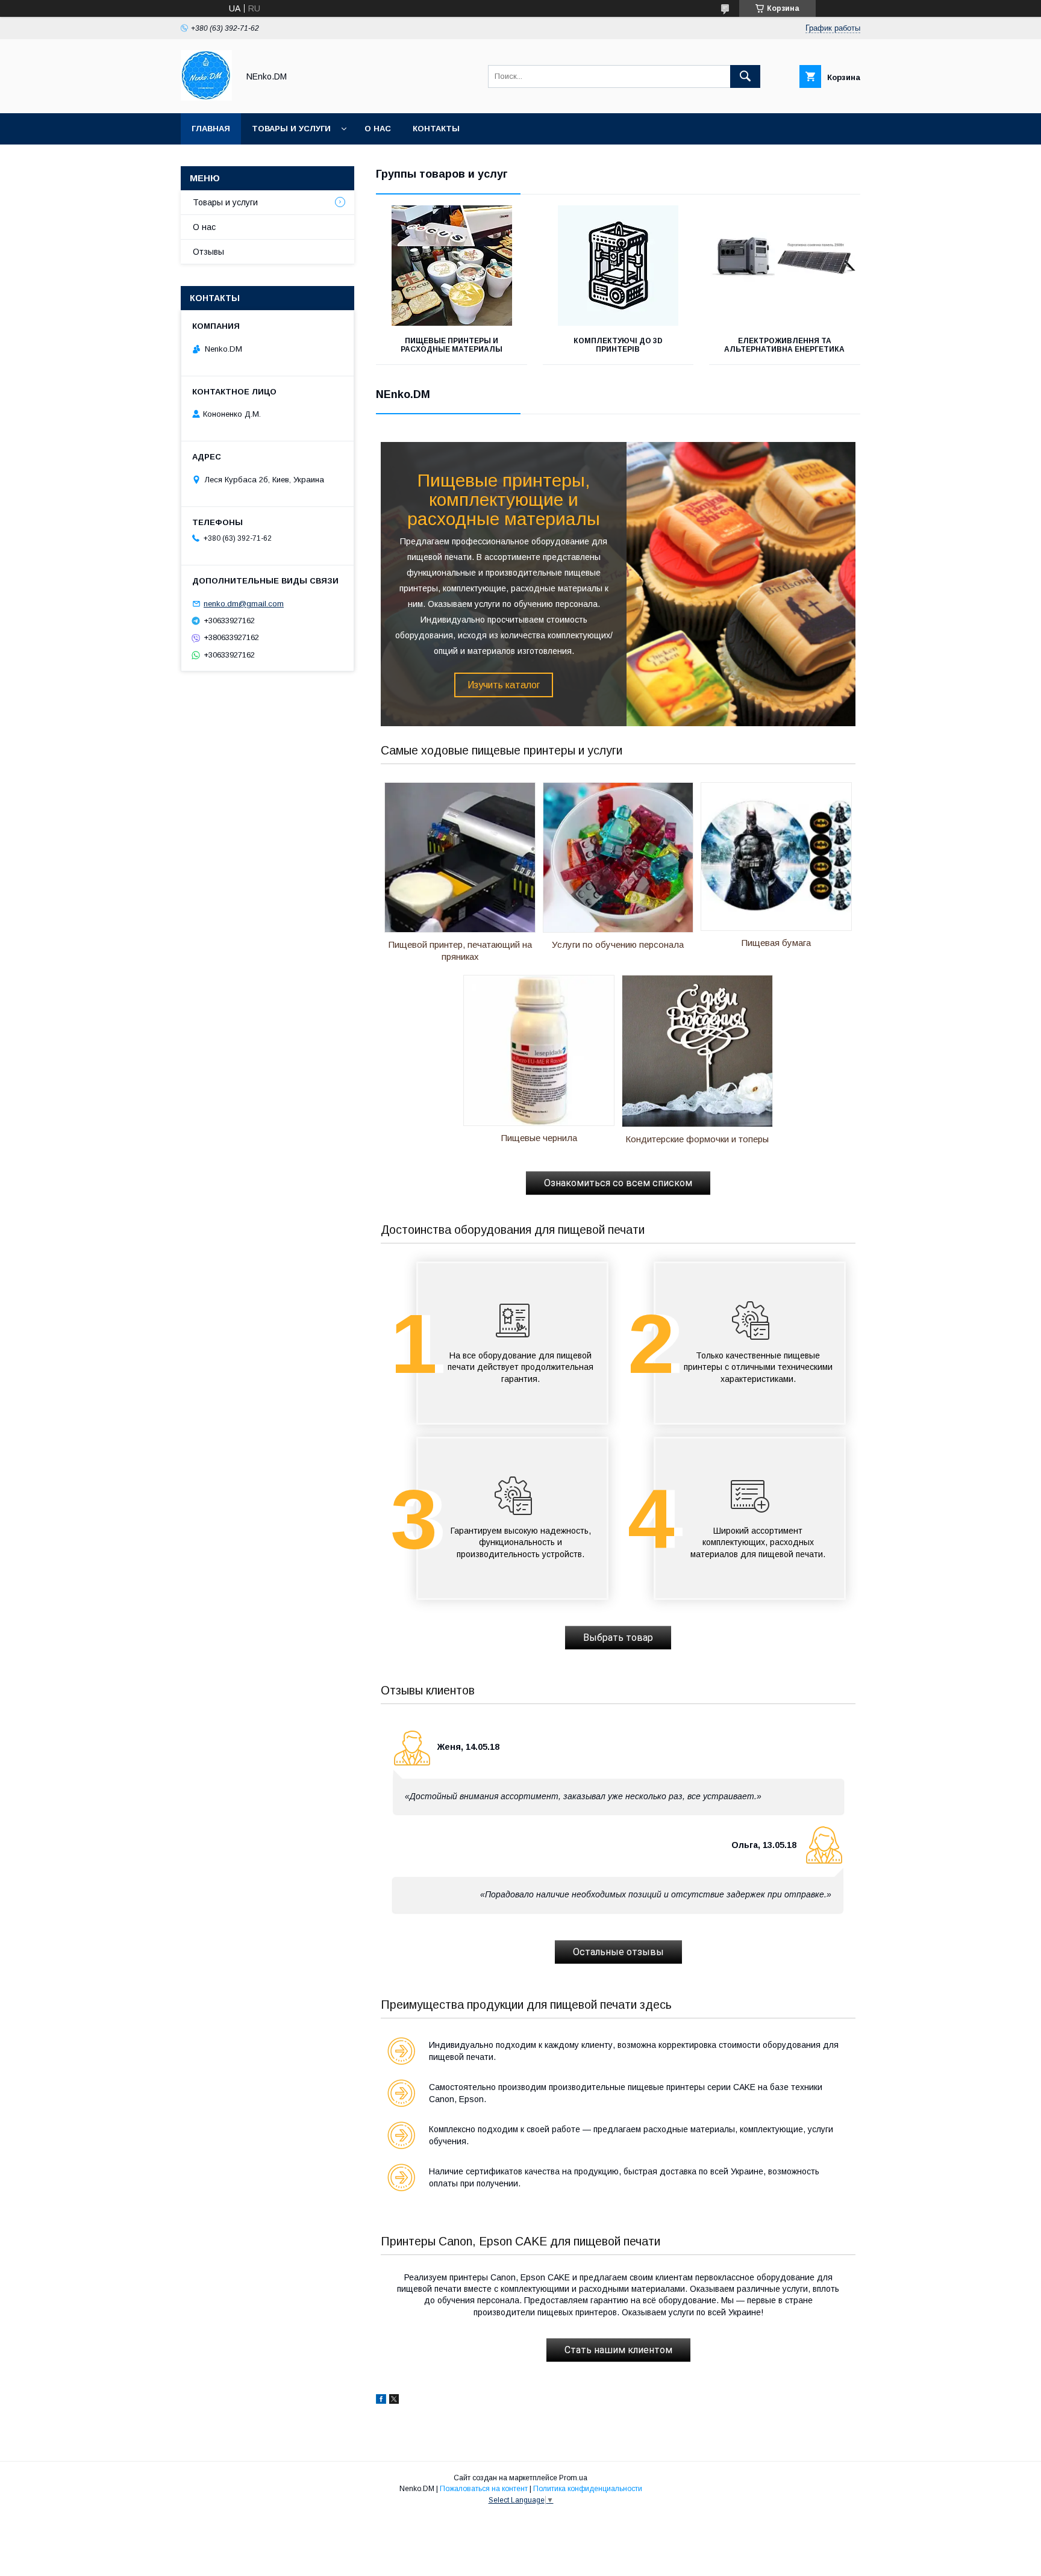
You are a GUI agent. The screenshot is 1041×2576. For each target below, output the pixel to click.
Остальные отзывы (618, 1952)
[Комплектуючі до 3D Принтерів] (618, 266)
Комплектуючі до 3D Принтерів (618, 345)
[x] (394, 2401)
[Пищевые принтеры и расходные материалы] (452, 266)
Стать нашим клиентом (618, 2350)
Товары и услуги (291, 129)
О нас (378, 129)
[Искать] (745, 76)
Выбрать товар (618, 1638)
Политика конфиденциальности (588, 2489)
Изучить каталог (504, 685)
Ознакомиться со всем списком (618, 1183)
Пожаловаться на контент (484, 2489)
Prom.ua (573, 2478)
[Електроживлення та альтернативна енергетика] (785, 266)
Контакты (436, 129)
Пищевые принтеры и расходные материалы (452, 345)
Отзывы (208, 252)
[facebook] (381, 2401)
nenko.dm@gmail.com (244, 604)
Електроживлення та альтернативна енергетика (784, 345)
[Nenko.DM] (206, 98)
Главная (211, 129)
